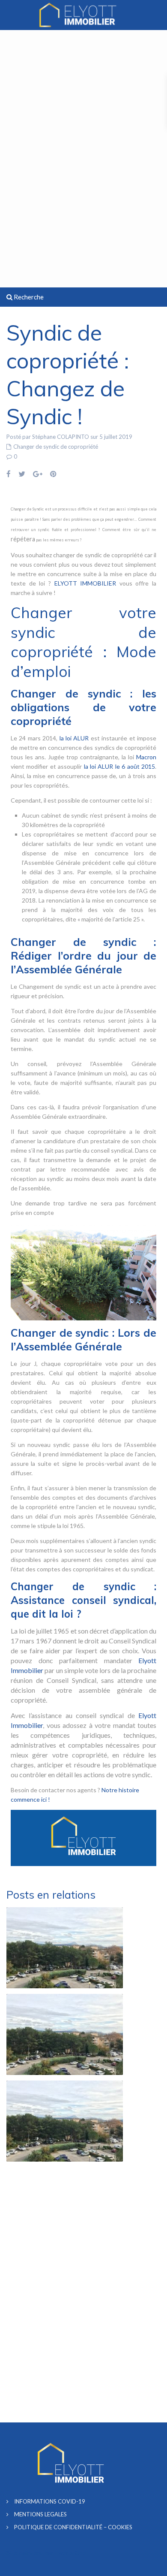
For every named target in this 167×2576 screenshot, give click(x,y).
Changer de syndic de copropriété (56, 447)
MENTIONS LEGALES (40, 2514)
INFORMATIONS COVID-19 (50, 2501)
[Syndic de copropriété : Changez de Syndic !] (83, 1271)
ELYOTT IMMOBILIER (85, 583)
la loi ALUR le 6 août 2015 (119, 766)
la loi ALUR (74, 738)
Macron (146, 757)
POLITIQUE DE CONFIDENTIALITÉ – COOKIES (73, 2527)
